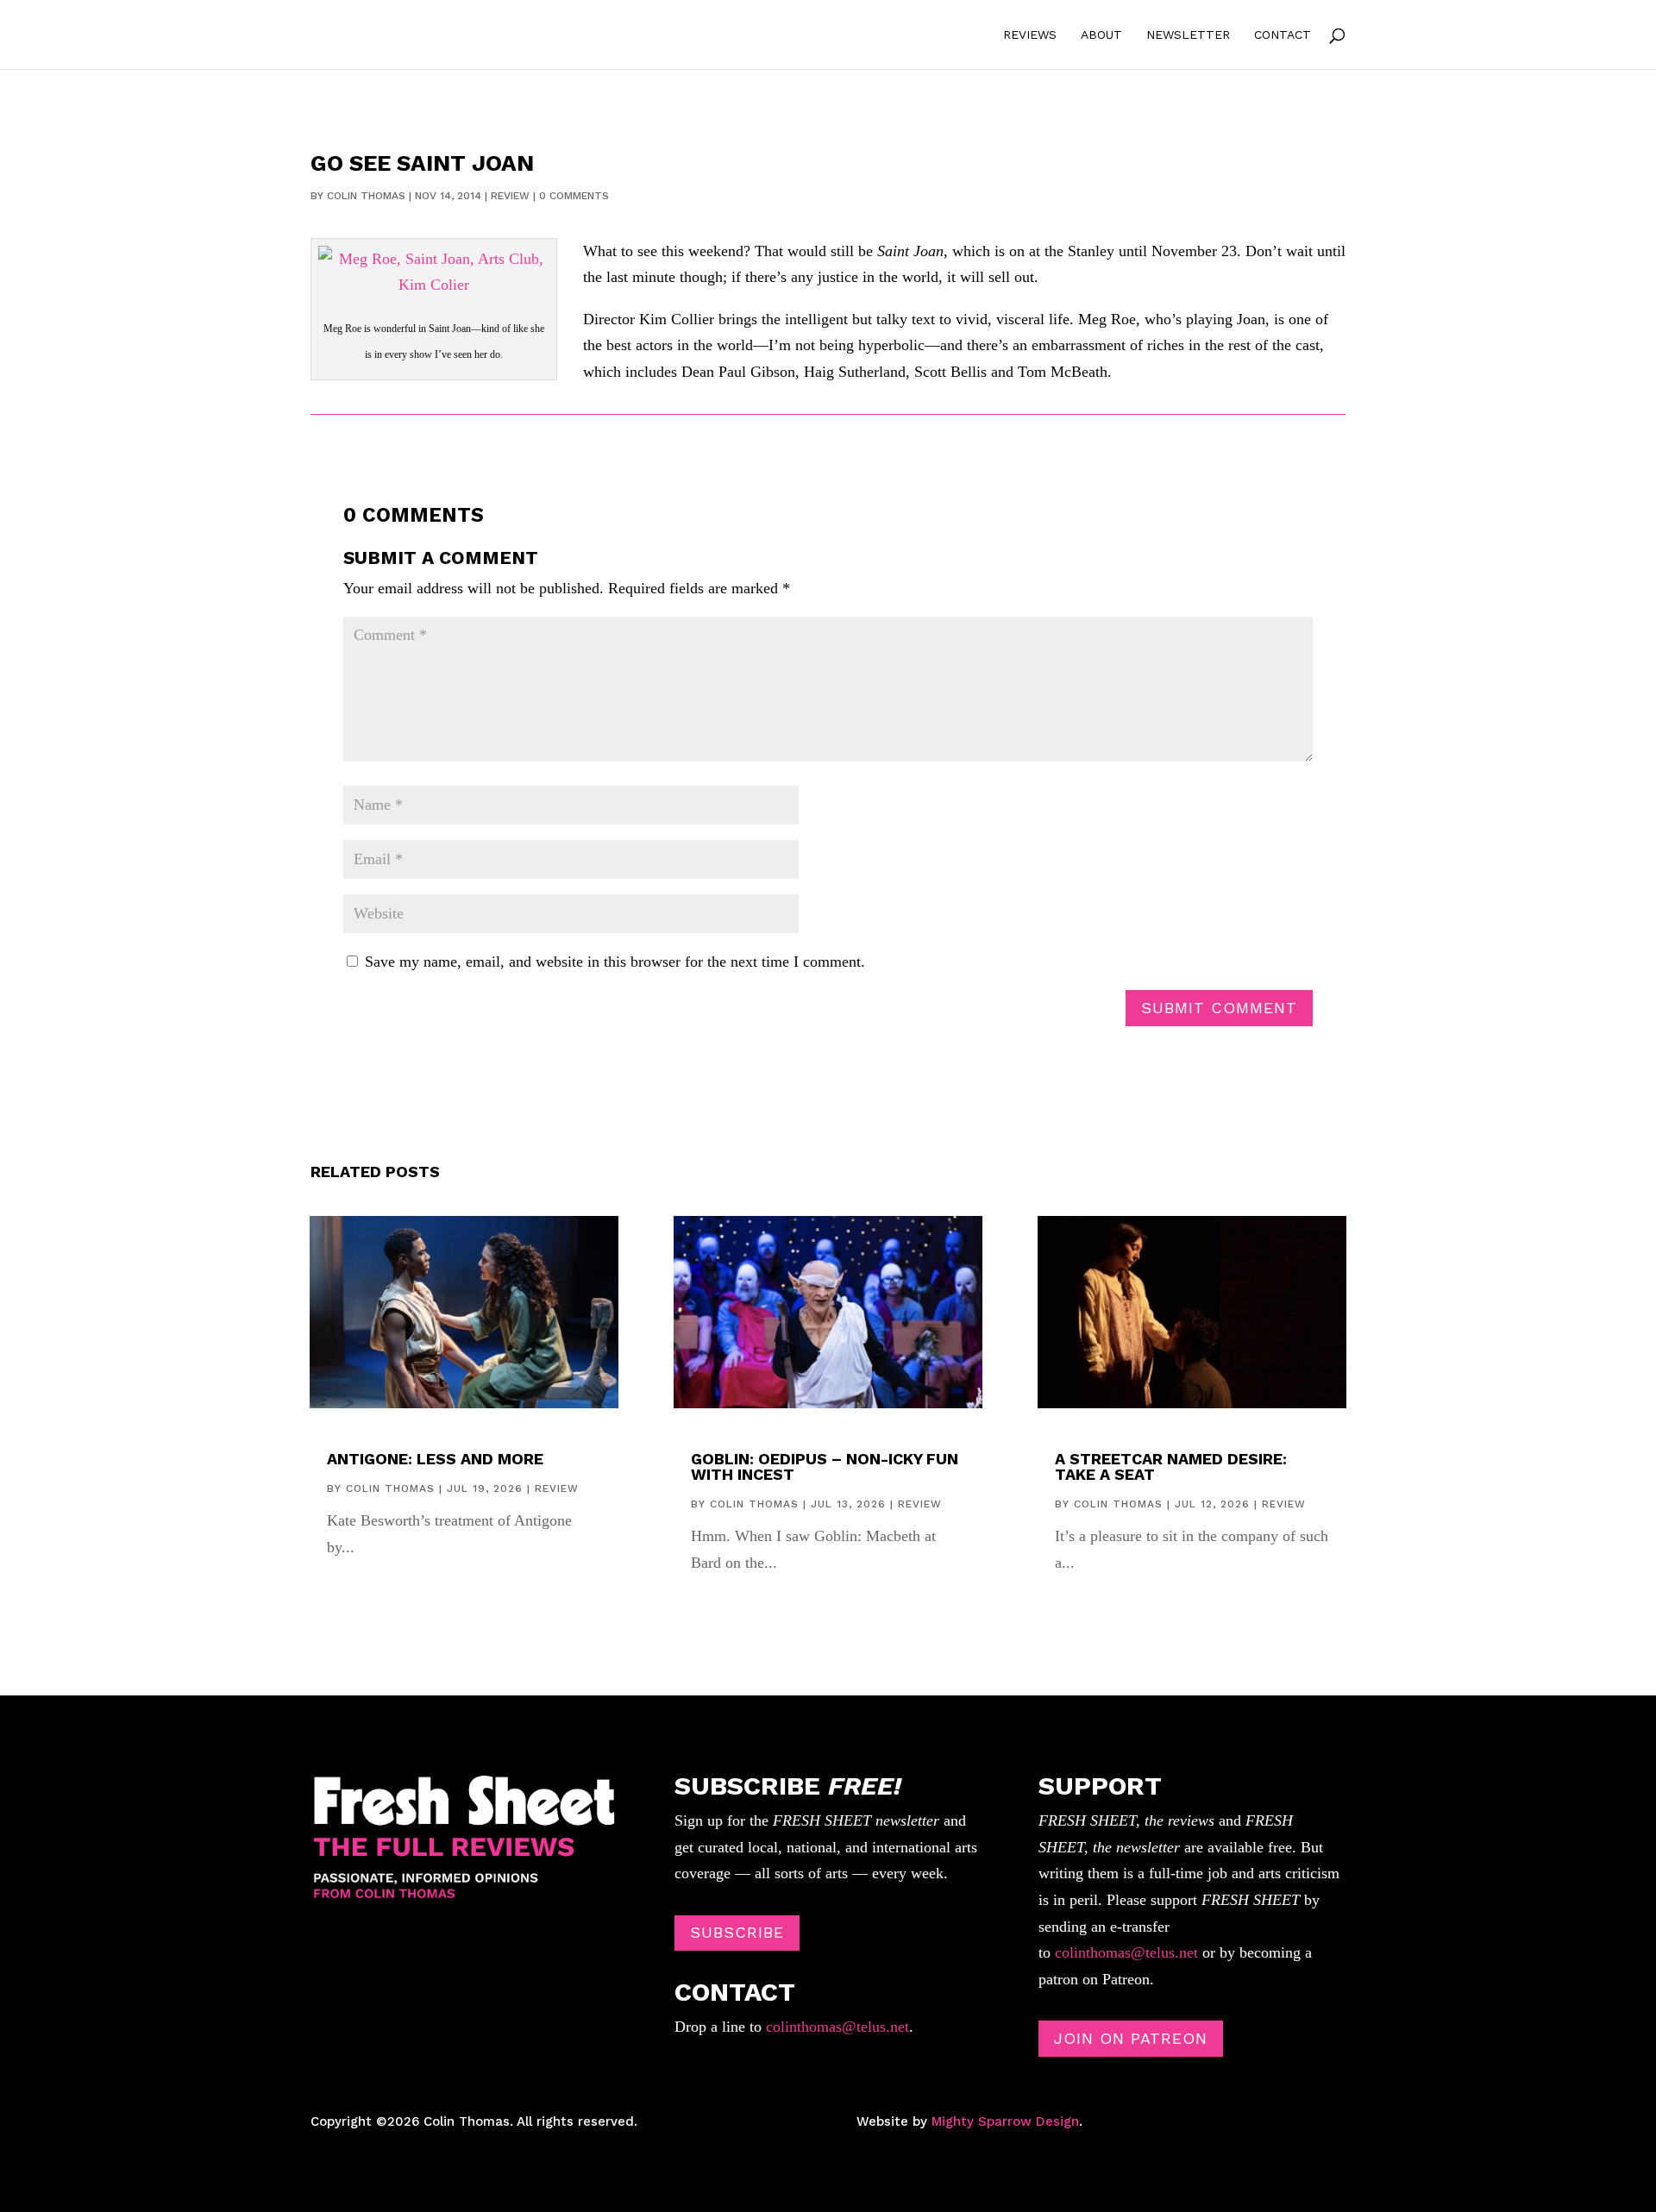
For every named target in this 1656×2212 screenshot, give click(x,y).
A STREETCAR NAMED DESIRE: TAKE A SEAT (1171, 1466)
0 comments (574, 196)
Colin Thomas (366, 196)
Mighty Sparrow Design (1005, 2121)
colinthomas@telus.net (835, 2027)
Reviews (1030, 35)
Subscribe (737, 1932)
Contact (1283, 35)
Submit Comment (1219, 1008)
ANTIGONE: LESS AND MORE (435, 1459)
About (1101, 35)
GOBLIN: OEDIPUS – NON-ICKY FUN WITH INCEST (825, 1466)
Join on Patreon (1131, 2038)
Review (510, 196)
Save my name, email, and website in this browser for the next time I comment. (615, 962)
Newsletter (1188, 35)
